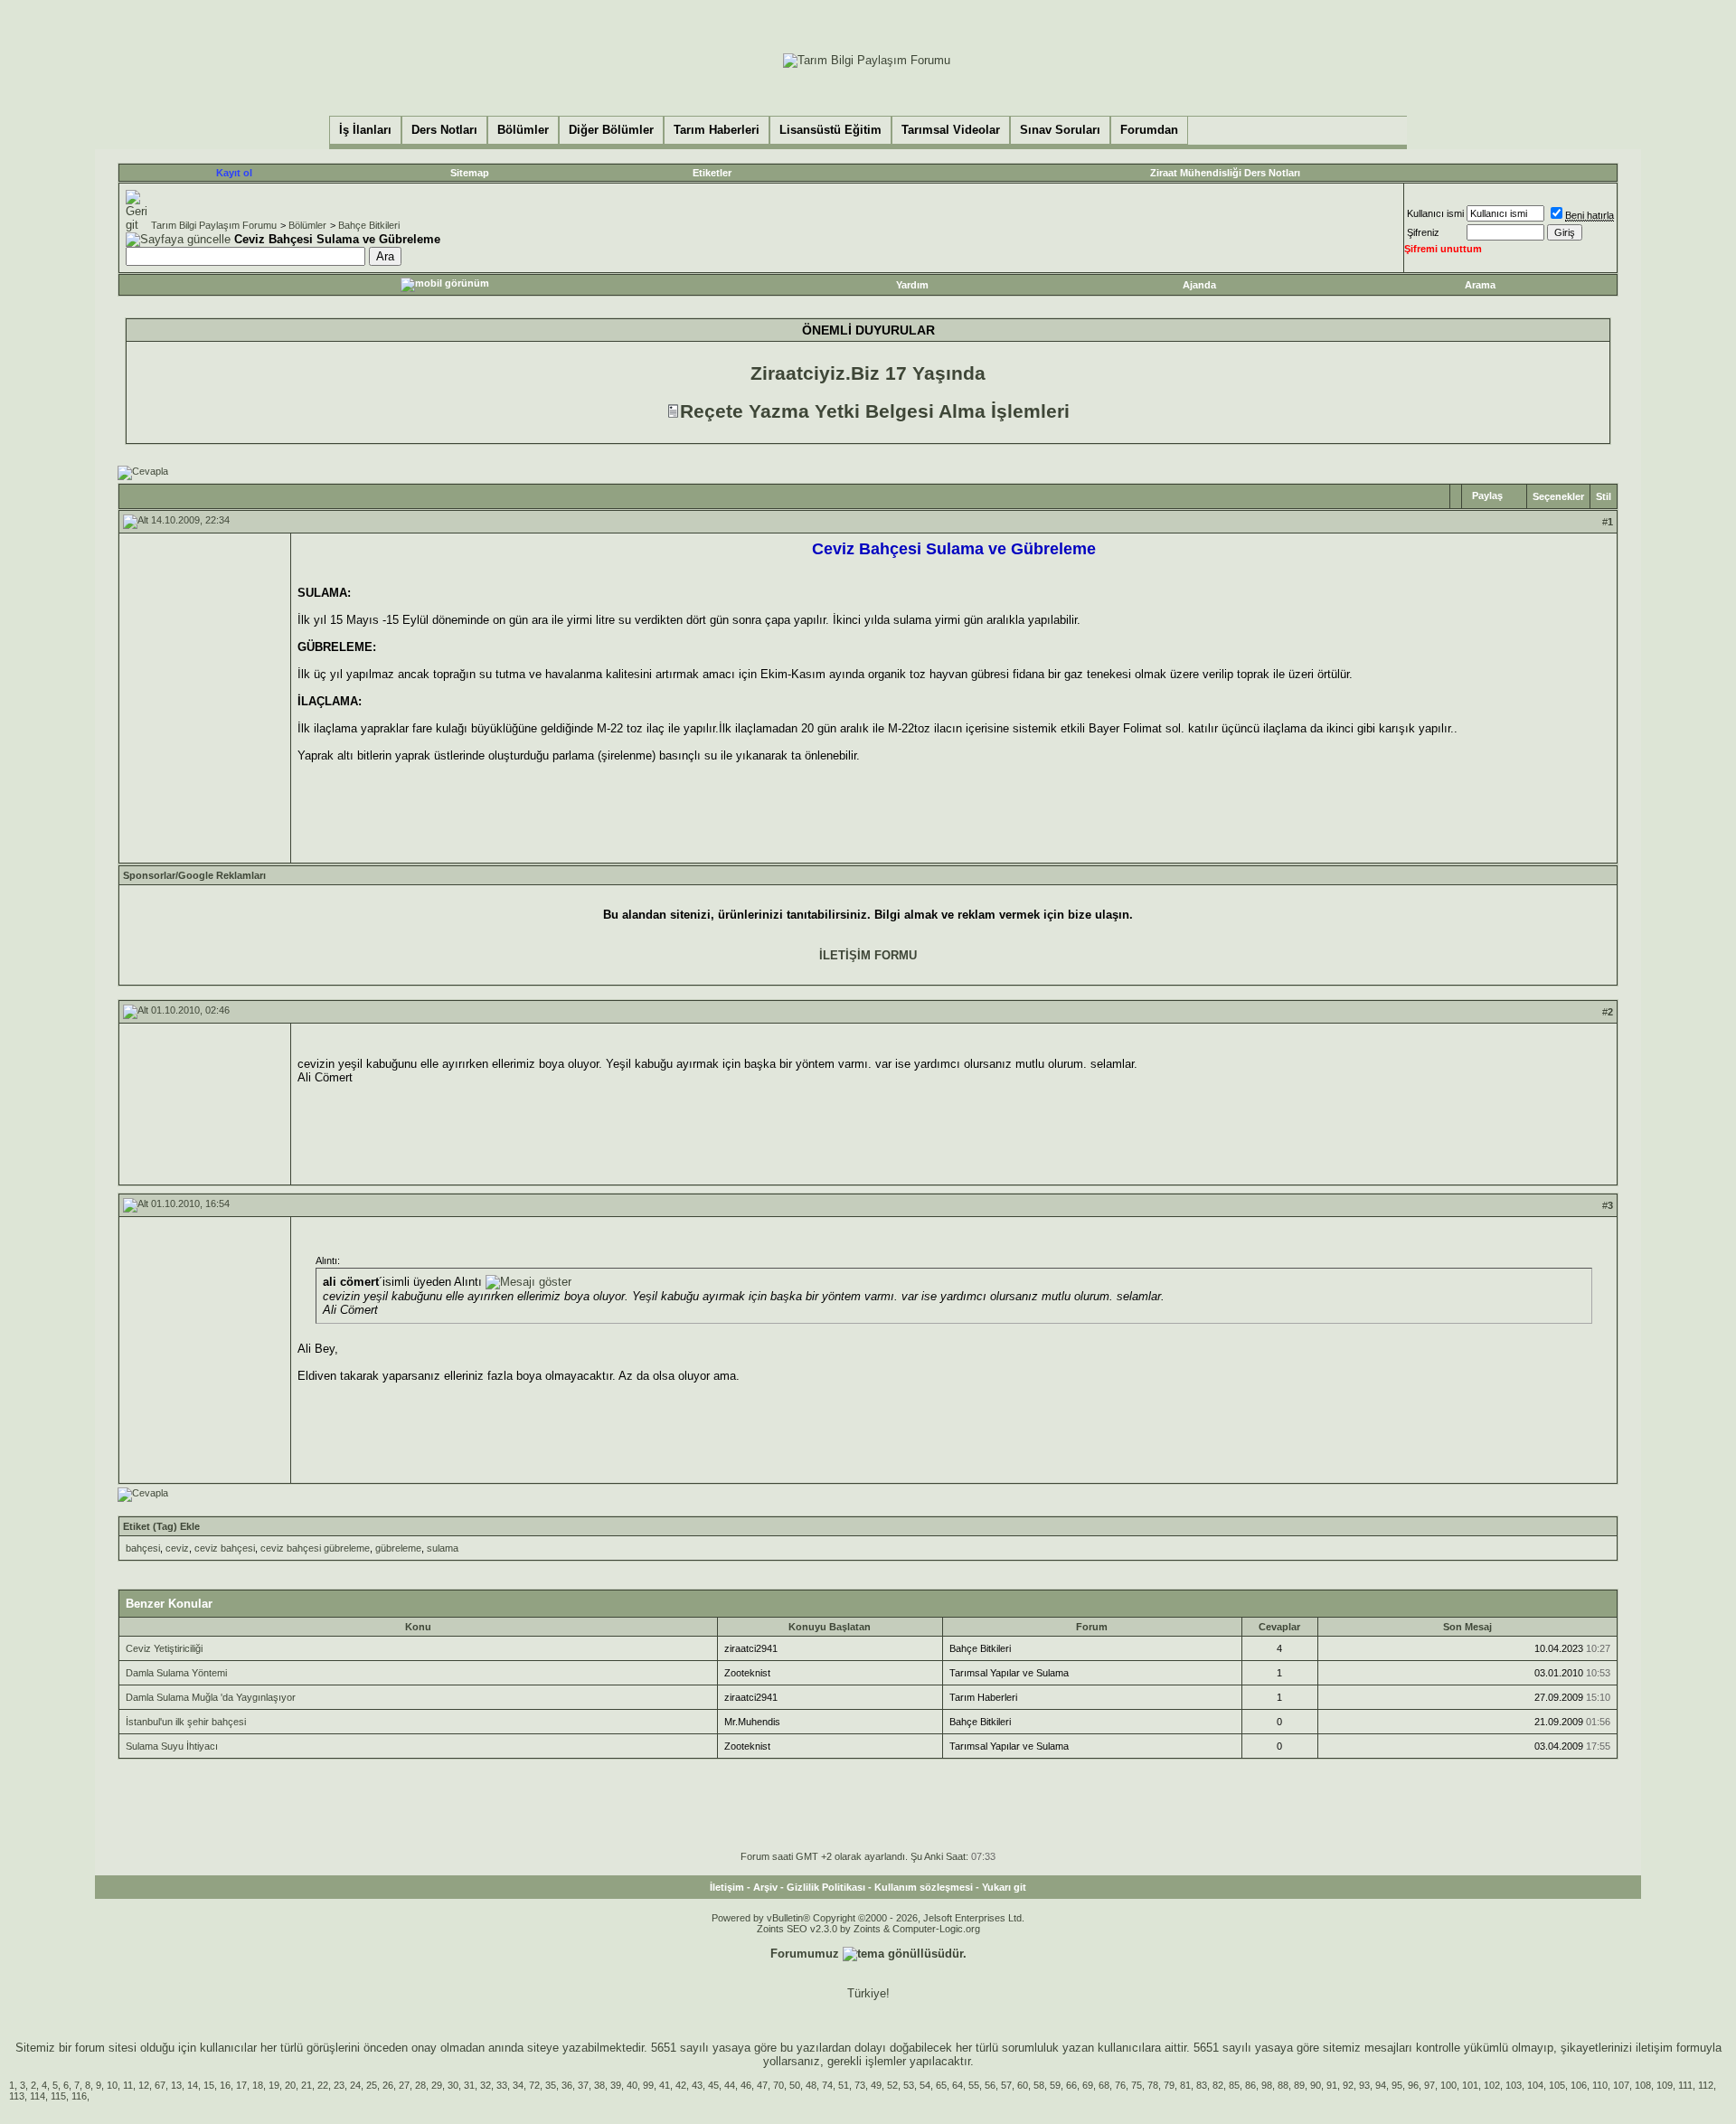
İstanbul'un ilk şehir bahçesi (186, 1722)
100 (1448, 2085)
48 (811, 2085)
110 (1600, 2085)
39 (616, 2085)
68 (1104, 2085)
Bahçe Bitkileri (369, 225)
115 (58, 2096)
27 (404, 2085)
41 (665, 2085)
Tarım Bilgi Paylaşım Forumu (214, 225)
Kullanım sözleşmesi (924, 1887)
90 (1316, 2085)
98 (1267, 2085)
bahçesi (143, 1548)
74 (827, 2085)
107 (1621, 2085)
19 (274, 2085)
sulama (443, 1548)
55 (974, 2085)
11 (128, 2085)
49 (876, 2085)
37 (583, 2085)
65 (941, 2085)
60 (1023, 2085)
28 (420, 2085)
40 (632, 2085)
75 (1137, 2085)
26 (388, 2085)
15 (209, 2085)
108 (1643, 2085)
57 (1006, 2085)
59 (1055, 2085)
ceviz (177, 1548)
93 (1364, 2085)
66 (1071, 2085)
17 (241, 2085)
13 (176, 2085)
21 (307, 2085)
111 (1685, 2085)
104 (1535, 2085)
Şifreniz (1423, 232)
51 (844, 2085)
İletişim (727, 1887)
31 (469, 2085)
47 (762, 2085)
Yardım (912, 285)
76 (1120, 2085)
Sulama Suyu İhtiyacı (172, 1746)
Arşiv (765, 1887)
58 (1039, 2085)
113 (17, 2096)
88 (1283, 2085)
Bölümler (307, 225)
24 (355, 2085)
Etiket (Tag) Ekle (161, 1526)
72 (534, 2085)
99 (648, 2085)
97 (1429, 2085)
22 (323, 2085)
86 (1250, 2085)
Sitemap (470, 173)
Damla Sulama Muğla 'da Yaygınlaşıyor (211, 1697)
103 (1514, 2085)
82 (1218, 2085)
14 (193, 2085)
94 (1381, 2085)
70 (778, 2085)
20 (290, 2085)
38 (599, 2085)
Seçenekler (1558, 496)
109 (1665, 2085)
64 (958, 2085)
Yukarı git (1004, 1887)
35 (551, 2085)
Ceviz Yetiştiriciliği (164, 1648)
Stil (1604, 496)
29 (437, 2085)
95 (1397, 2085)
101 (1470, 2085)
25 (372, 2085)
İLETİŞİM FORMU (868, 955)
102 (1492, 2085)
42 (681, 2085)
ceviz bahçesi (225, 1548)
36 (567, 2085)
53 (909, 2085)
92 (1348, 2085)
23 (339, 2085)
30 (453, 2085)
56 (990, 2085)
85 (1234, 2085)
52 (892, 2085)
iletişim (1654, 2048)
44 (730, 2085)
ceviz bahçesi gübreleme (315, 1548)
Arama (1480, 285)
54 (925, 2085)
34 (518, 2085)
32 (486, 2085)
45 (713, 2085)
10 (112, 2085)
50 (795, 2085)
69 (1088, 2085)
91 (1332, 2085)
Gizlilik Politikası (826, 1887)
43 (697, 2085)
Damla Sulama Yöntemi (176, 1673)
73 (860, 2085)
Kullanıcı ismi (1435, 213)
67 (160, 2085)
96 (1413, 2085)
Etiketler (712, 173)
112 (1706, 2085)
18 (258, 2085)
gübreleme (398, 1548)
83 (1202, 2085)
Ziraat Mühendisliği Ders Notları (1225, 173)
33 (502, 2085)
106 (1579, 2085)
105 (1557, 2085)
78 (1153, 2085)
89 (1299, 2085)
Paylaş (1487, 496)
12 (144, 2085)
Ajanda (1199, 285)
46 (746, 2085)
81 (1185, 2085)
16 (225, 2085)
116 (79, 2096)
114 (38, 2096)
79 (1169, 2085)
